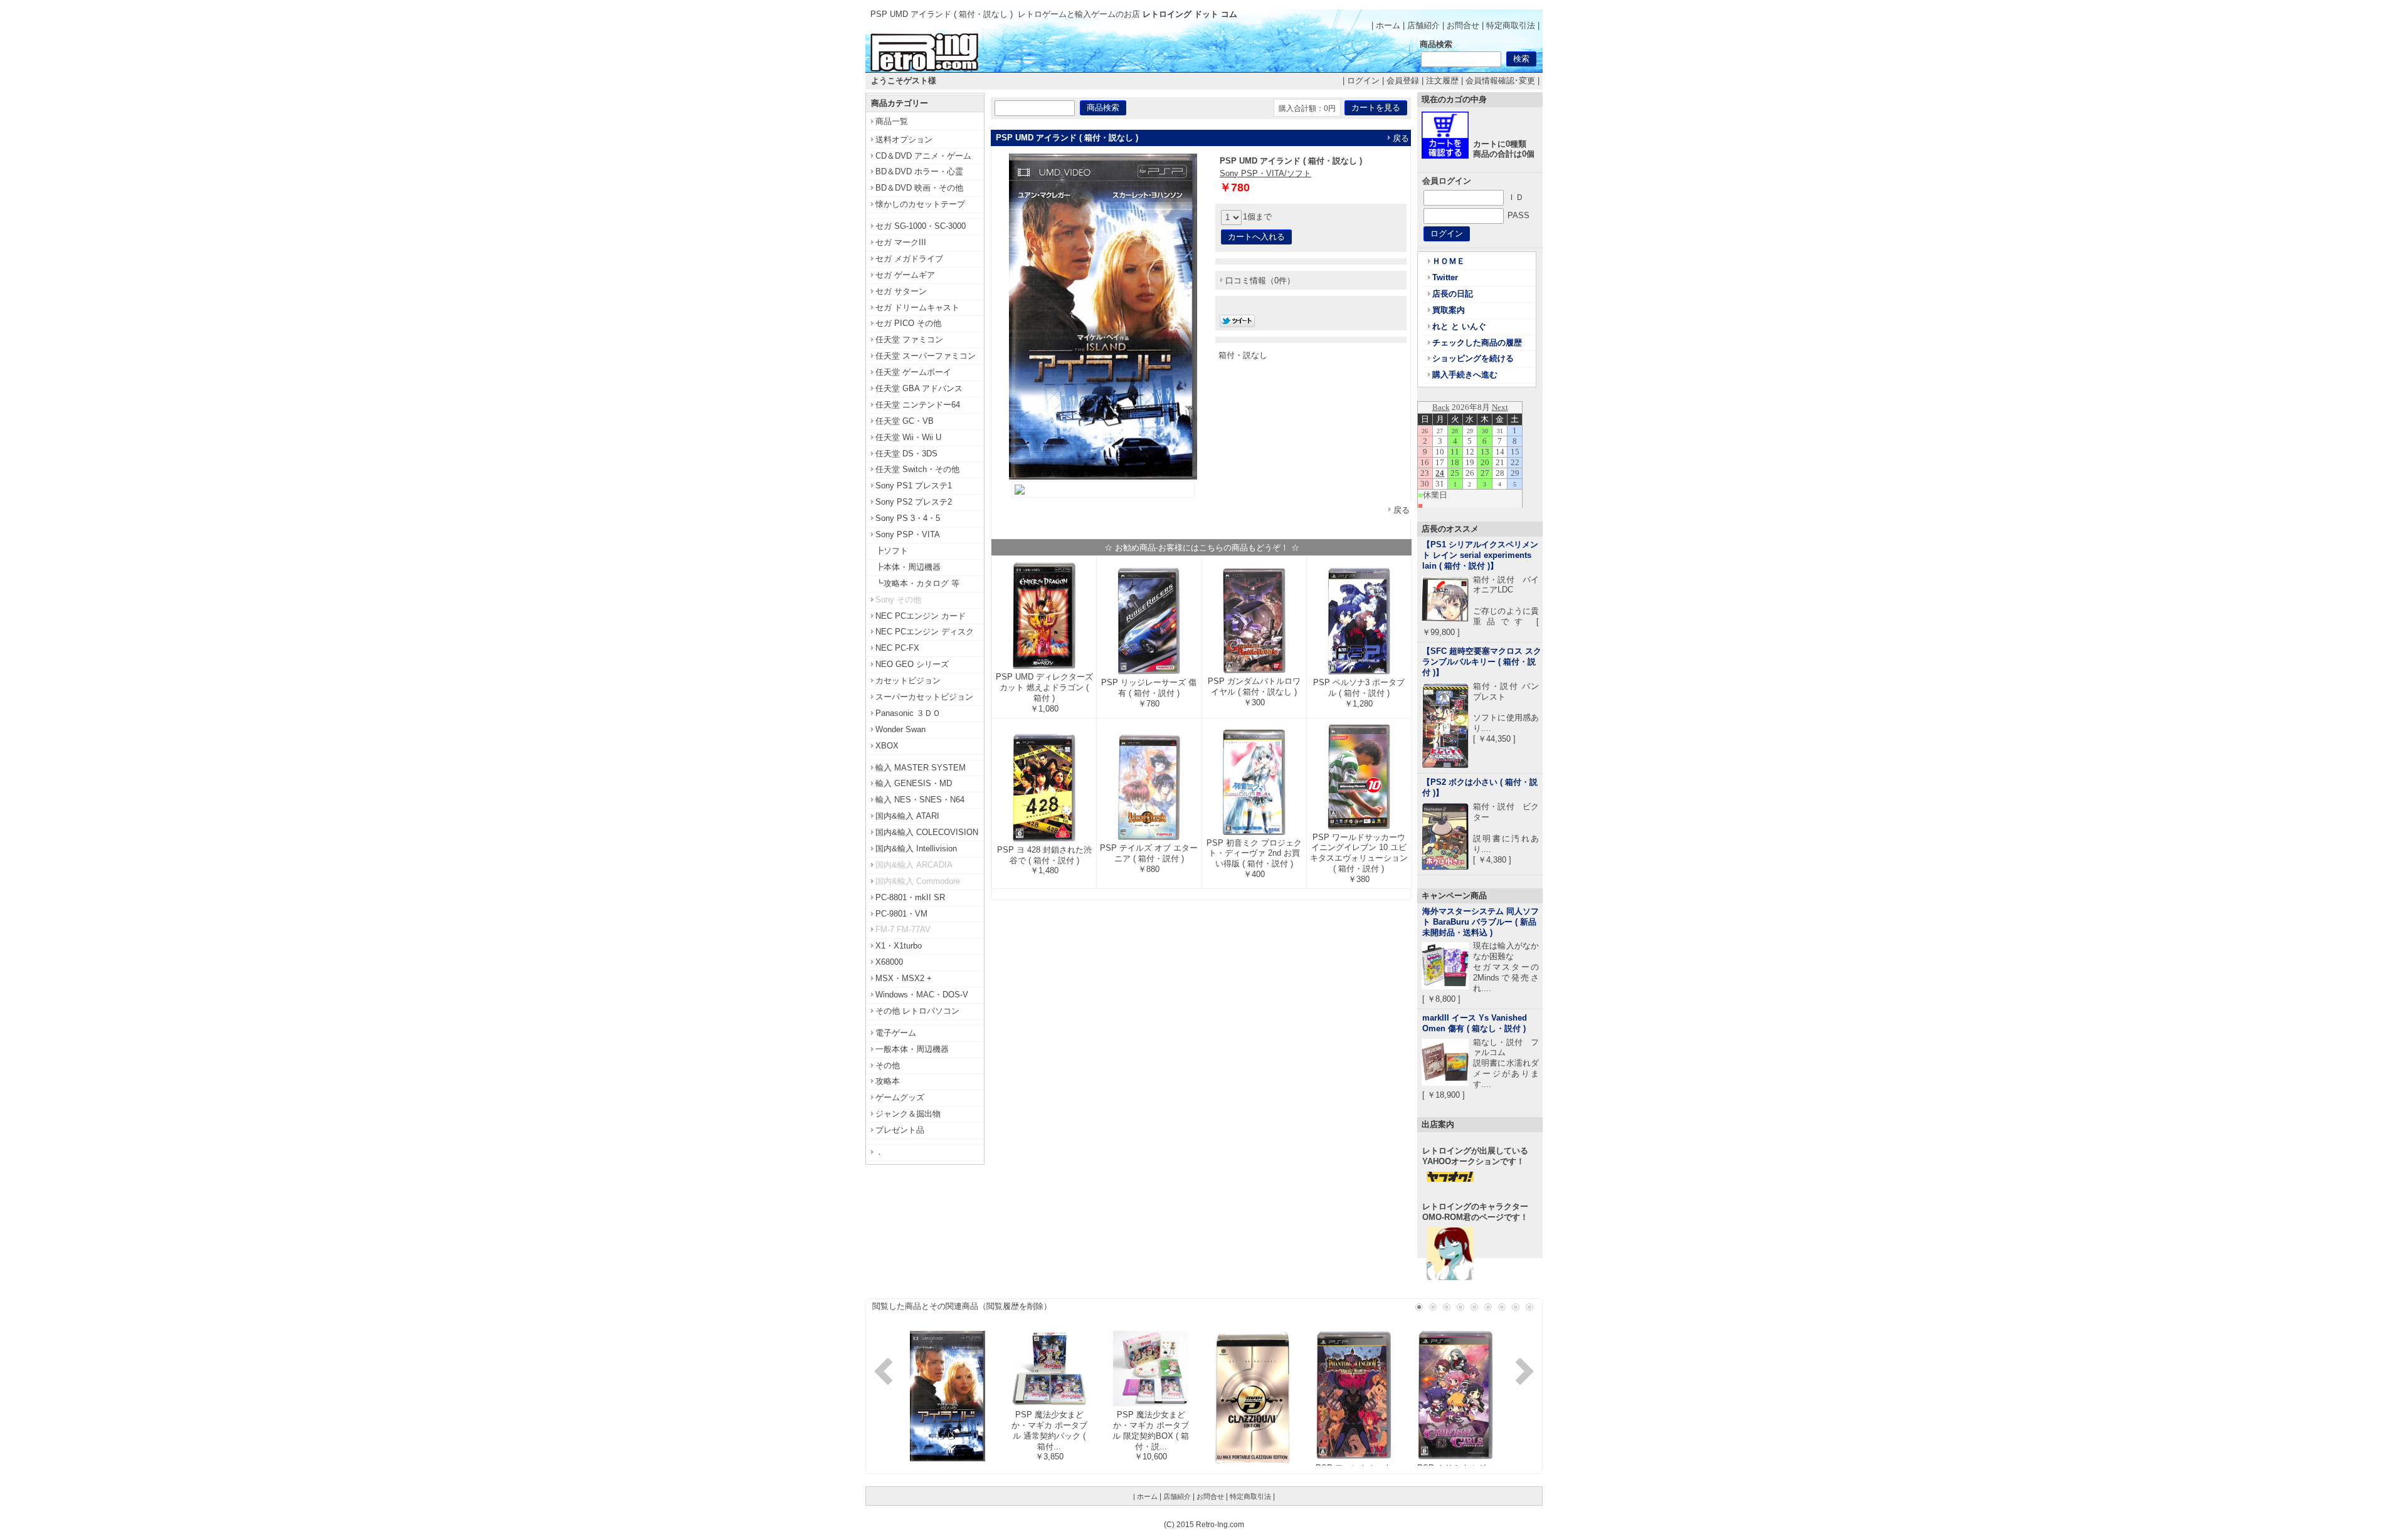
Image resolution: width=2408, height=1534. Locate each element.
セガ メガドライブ (909, 259)
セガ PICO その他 (908, 323)
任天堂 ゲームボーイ (913, 372)
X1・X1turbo (899, 946)
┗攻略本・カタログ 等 (917, 583)
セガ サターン (901, 291)
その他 (888, 1065)
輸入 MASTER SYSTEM (921, 768)
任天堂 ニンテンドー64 (918, 405)
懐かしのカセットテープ (920, 204)
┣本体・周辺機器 (908, 567)
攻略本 (888, 1081)
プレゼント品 (900, 1130)
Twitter (1445, 277)
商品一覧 (892, 121)
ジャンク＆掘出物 (908, 1114)
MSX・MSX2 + (904, 978)
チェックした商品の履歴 (1477, 343)
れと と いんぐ (1459, 326)
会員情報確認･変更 (1500, 81)
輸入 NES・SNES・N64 (920, 800)
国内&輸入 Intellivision (916, 848)
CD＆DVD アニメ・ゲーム (923, 156)
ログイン (1363, 81)
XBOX (887, 746)
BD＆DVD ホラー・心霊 (919, 171)
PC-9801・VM (901, 914)
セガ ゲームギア (905, 275)
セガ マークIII (901, 242)
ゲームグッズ (900, 1097)
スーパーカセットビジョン (924, 697)
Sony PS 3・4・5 (908, 518)
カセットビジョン (908, 680)
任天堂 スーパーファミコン (926, 356)
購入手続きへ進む (1465, 375)
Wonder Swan (900, 729)
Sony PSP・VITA (908, 534)
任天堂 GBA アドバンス (919, 388)
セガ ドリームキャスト (917, 307)
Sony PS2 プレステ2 (914, 502)
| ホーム (1386, 25)
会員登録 (1403, 81)
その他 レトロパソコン (917, 1011)
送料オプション (904, 139)
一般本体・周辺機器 (912, 1049)
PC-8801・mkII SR (910, 897)
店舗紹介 (1423, 25)
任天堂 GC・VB (905, 421)
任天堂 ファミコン (909, 339)
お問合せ (1463, 25)
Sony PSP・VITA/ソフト (1265, 173)
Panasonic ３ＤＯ (908, 713)
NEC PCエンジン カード (921, 616)
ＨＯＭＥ (1449, 261)
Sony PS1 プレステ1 (914, 486)
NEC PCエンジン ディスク (925, 632)
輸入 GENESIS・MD (914, 783)
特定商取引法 (1511, 25)
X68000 (889, 962)
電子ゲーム (896, 1033)
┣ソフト (892, 551)
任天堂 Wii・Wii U (908, 437)
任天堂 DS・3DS (906, 454)
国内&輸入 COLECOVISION (927, 832)
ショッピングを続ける (1473, 358)
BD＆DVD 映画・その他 (919, 188)
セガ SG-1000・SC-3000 (921, 226)
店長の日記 (1453, 294)
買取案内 (1449, 310)
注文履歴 (1442, 81)
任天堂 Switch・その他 (917, 469)
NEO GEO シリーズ (912, 664)
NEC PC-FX (897, 648)
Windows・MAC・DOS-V (922, 995)
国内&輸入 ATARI (907, 816)
